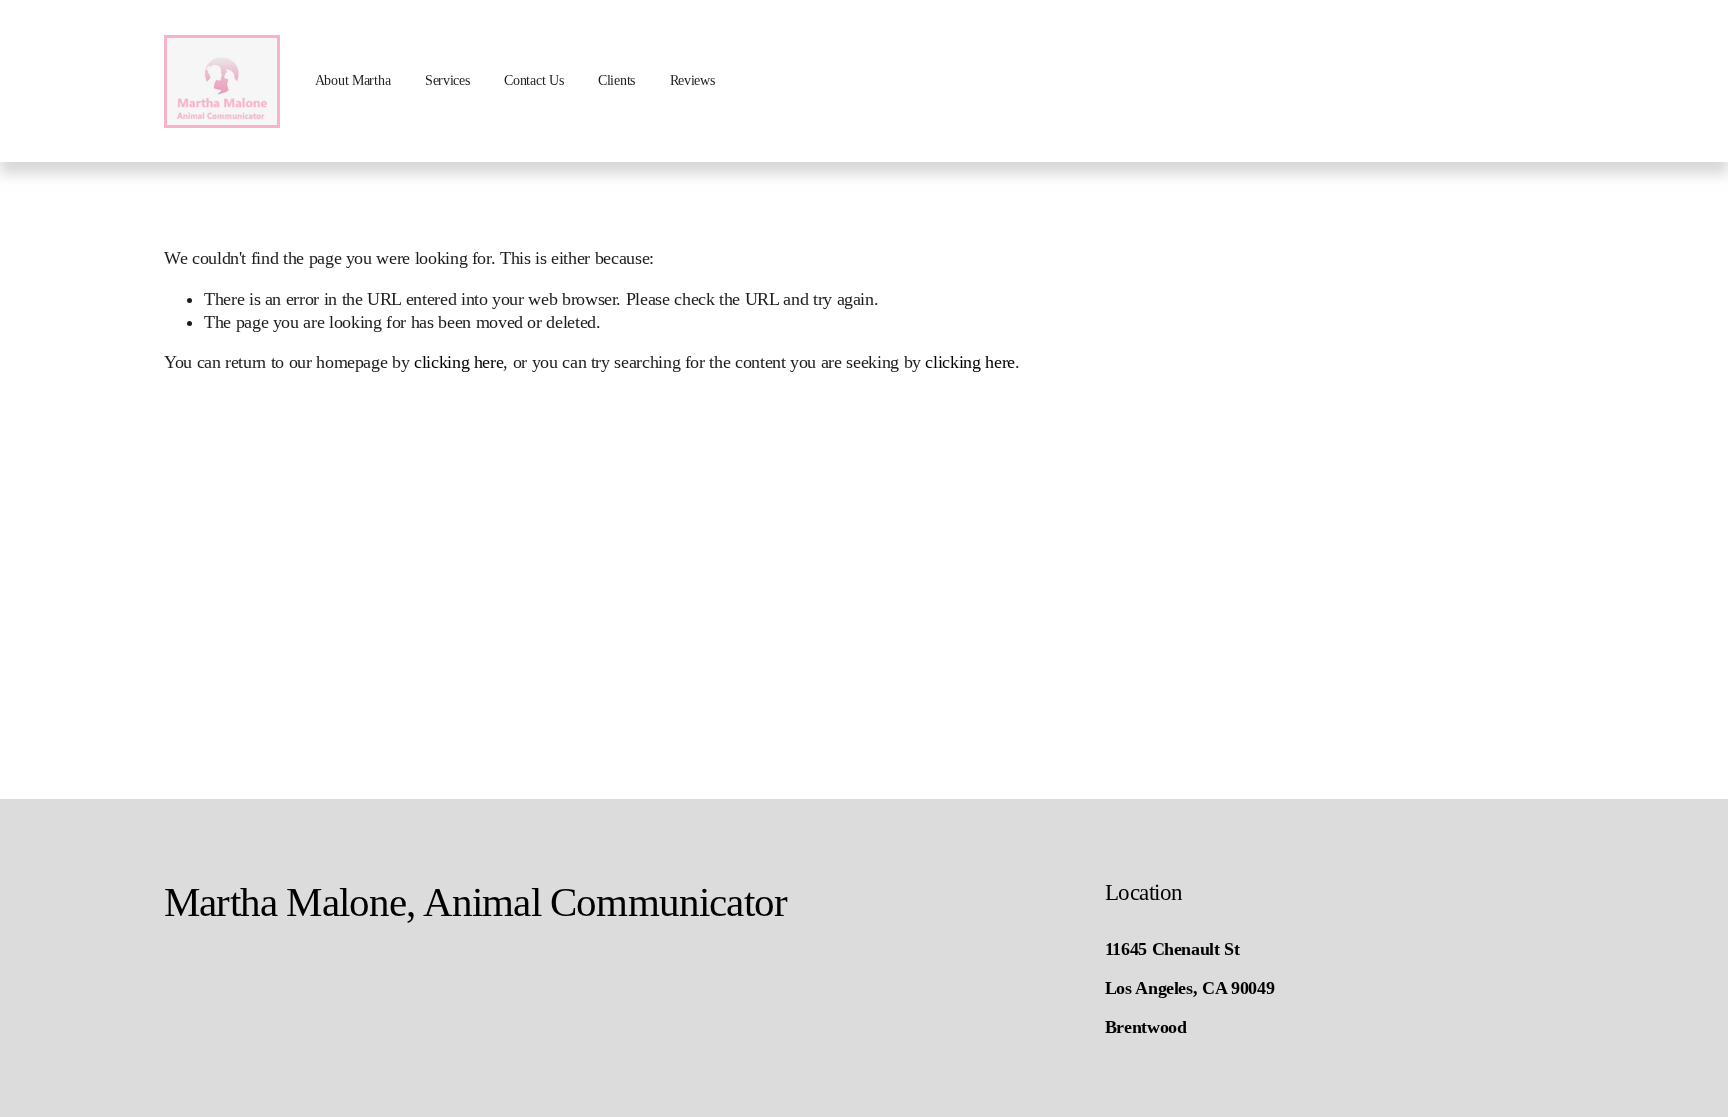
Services (447, 80)
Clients (616, 80)
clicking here (458, 362)
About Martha (353, 80)
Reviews (692, 80)
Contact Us (533, 80)
